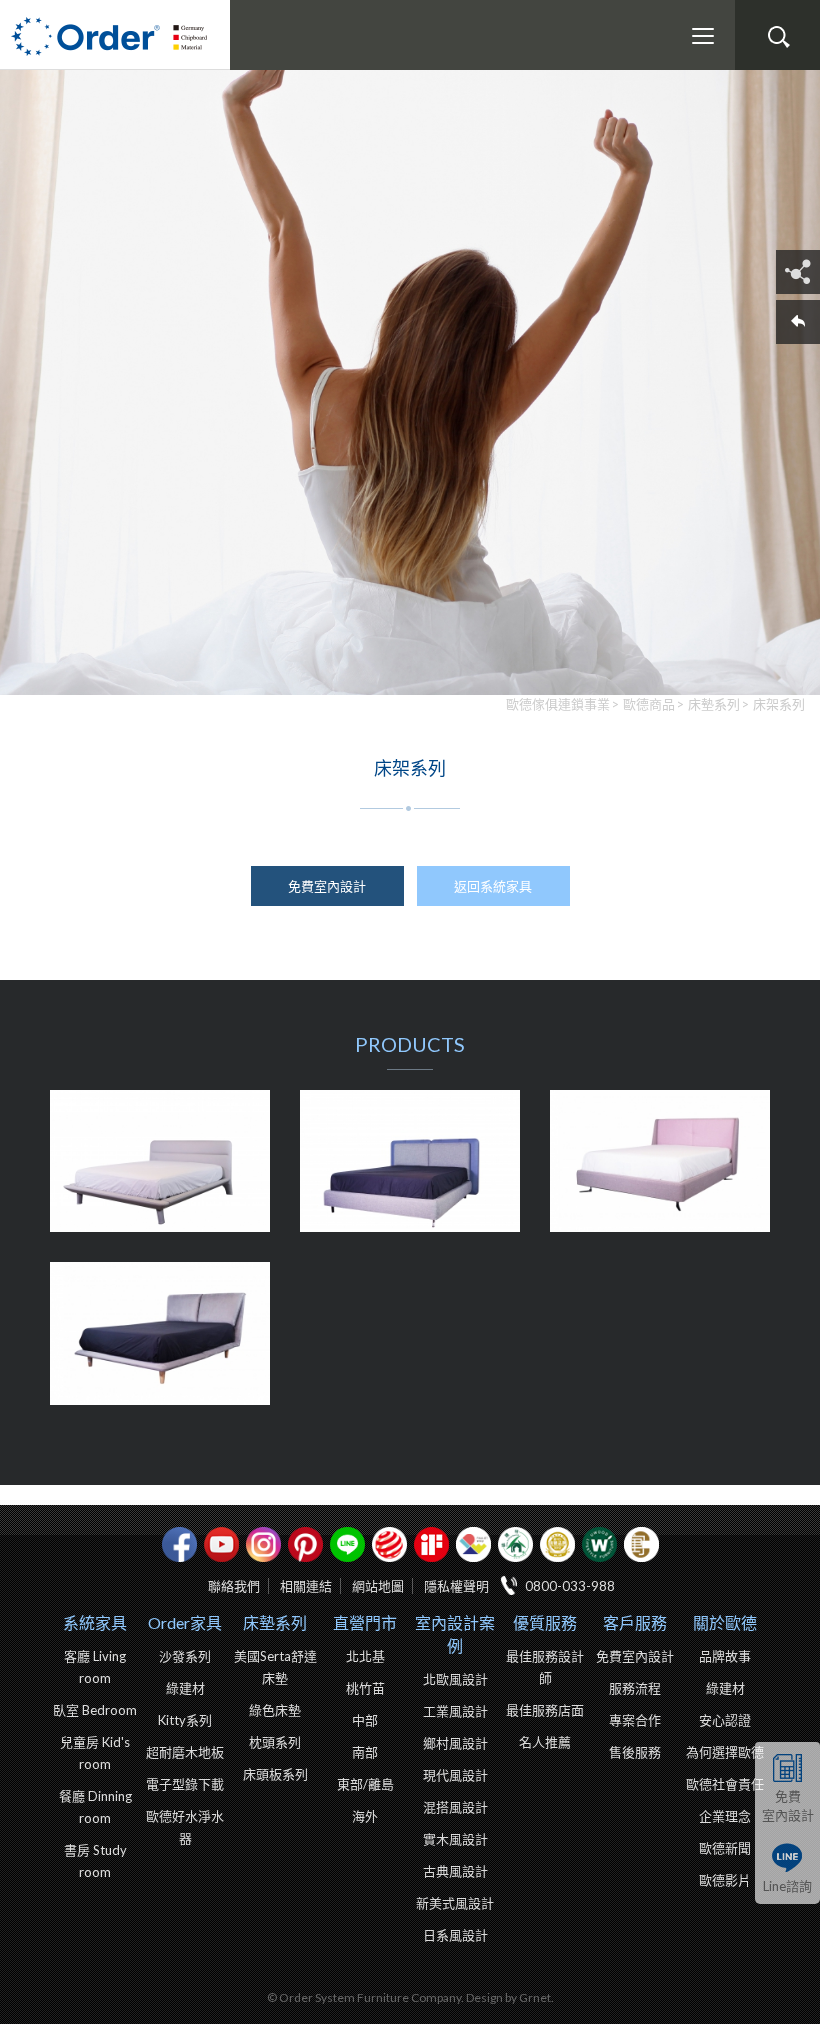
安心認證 (725, 1720)
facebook (179, 1544)
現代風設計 (455, 1775)
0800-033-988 (570, 1586)
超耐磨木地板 (185, 1752)
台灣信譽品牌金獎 (557, 1544)
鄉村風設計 (455, 1743)
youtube (221, 1544)
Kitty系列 (185, 1720)
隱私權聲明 (456, 1586)
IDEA (473, 1544)
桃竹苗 (365, 1688)
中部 (365, 1720)
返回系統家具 (493, 886)
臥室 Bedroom (95, 1710)
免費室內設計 (788, 1805)
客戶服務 (635, 1622)
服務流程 (635, 1688)
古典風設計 (455, 1871)
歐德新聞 (725, 1848)
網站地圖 (378, 1586)
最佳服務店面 (545, 1710)
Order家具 (185, 1622)
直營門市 (365, 1622)
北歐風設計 (455, 1679)
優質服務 (545, 1622)
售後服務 (635, 1752)
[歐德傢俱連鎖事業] (115, 35)
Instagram (263, 1544)
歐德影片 (725, 1880)
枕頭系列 (275, 1742)
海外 (365, 1816)
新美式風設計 (455, 1903)
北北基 (365, 1656)
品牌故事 (725, 1656)
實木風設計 (455, 1839)
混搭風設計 (455, 1807)
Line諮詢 (787, 1886)
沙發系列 (185, 1656)
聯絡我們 (234, 1586)
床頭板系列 (275, 1774)
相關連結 (306, 1586)
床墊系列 (275, 1622)
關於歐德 (725, 1622)
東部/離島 (365, 1784)
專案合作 (635, 1720)
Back (798, 322)
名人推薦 (545, 1742)
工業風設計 (455, 1711)
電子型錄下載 (185, 1784)
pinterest (305, 1544)
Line (347, 1544)
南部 (365, 1752)
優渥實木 (599, 1544)
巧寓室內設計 (641, 1544)
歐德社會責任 (725, 1784)
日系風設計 (455, 1935)
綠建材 (515, 1544)
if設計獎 (431, 1544)
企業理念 (725, 1816)
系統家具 (95, 1622)
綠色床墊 (275, 1710)
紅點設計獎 (389, 1544)
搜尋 (778, 37)
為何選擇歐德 (725, 1752)
